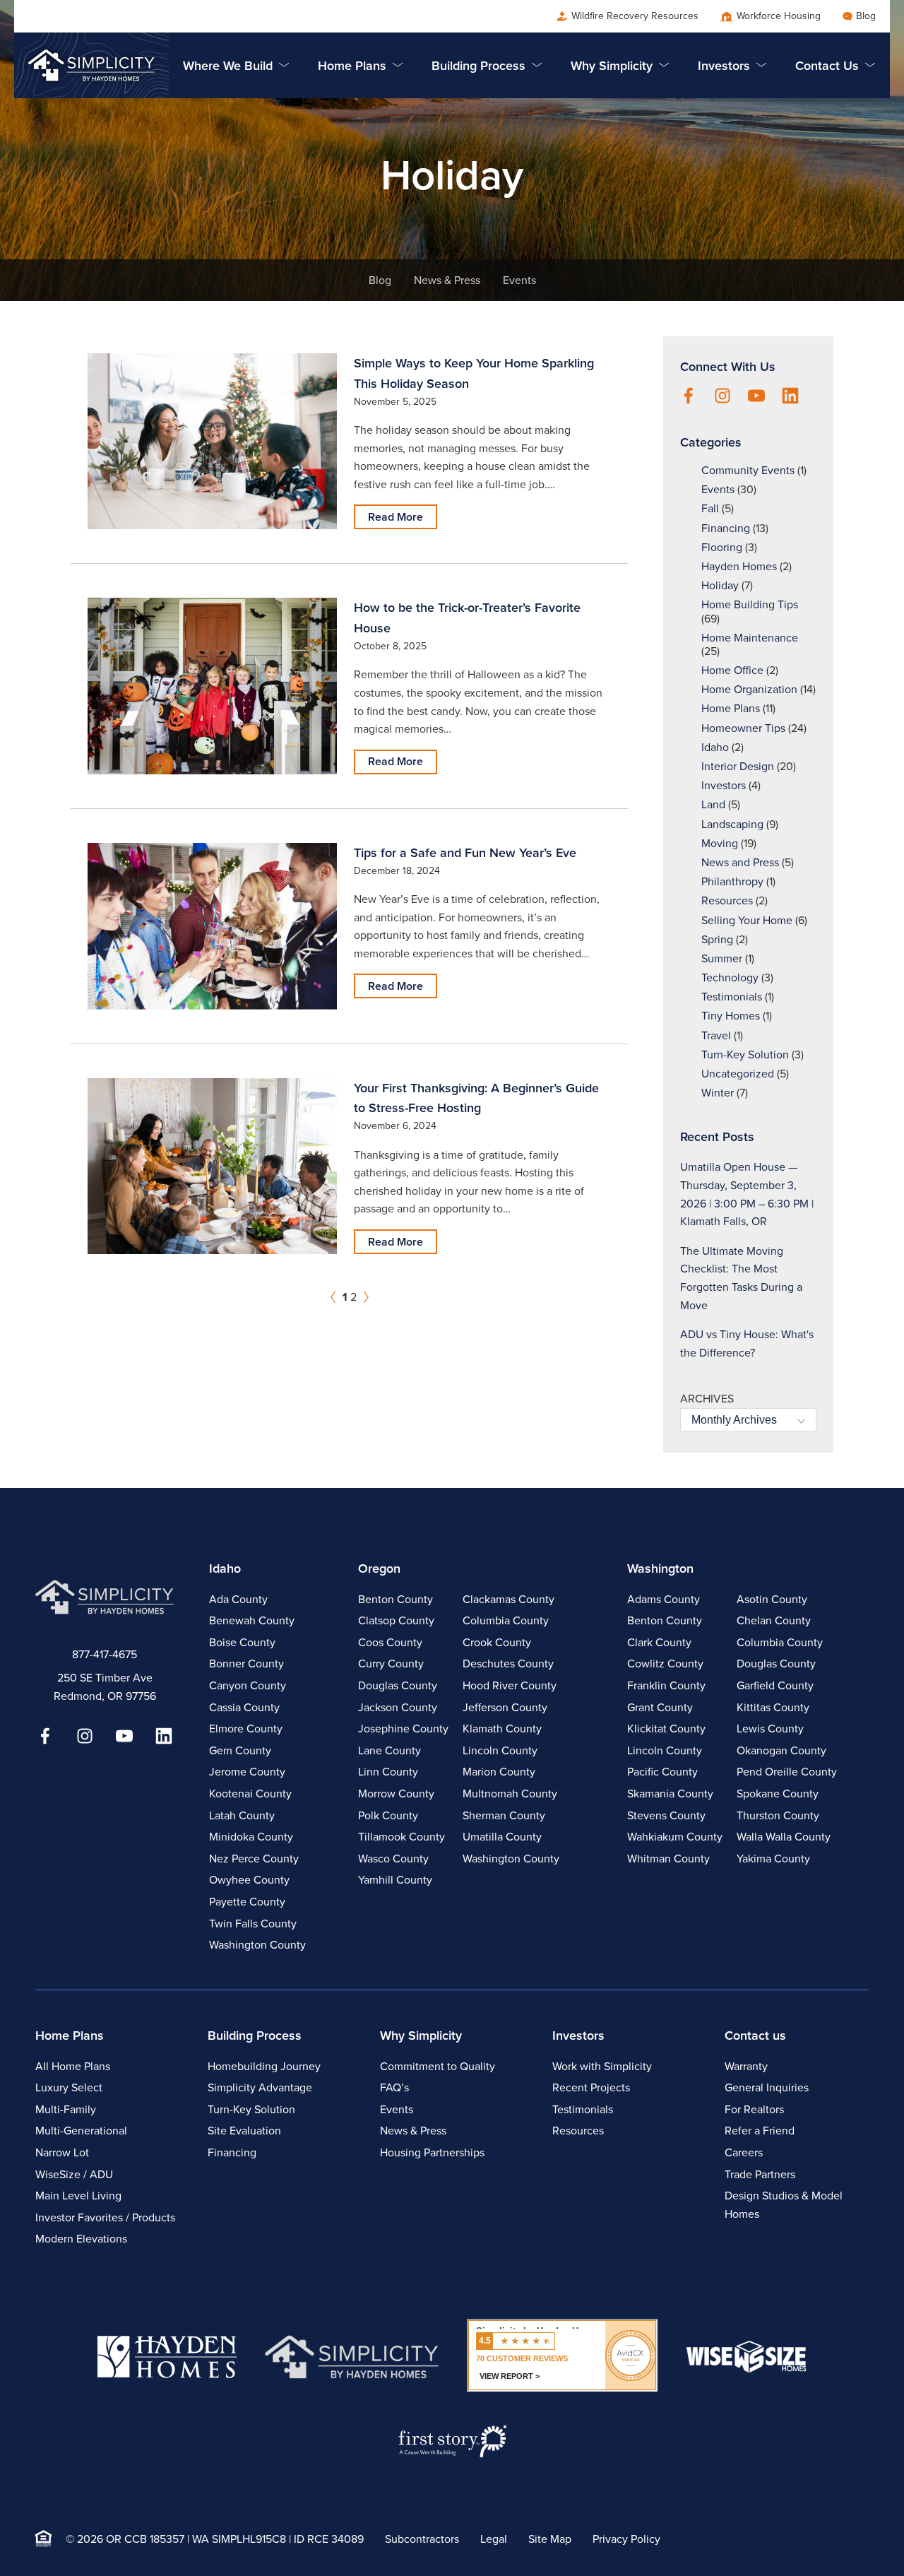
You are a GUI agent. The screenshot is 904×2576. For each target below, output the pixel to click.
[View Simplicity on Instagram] (722, 397)
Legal (494, 2539)
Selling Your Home (747, 920)
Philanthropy (732, 881)
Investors (724, 785)
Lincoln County (500, 1750)
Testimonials (732, 997)
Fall (710, 508)
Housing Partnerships (432, 2152)
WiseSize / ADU (74, 2174)
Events (519, 280)
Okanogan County (781, 1750)
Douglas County (398, 1685)
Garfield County (775, 1685)
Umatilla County (502, 1837)
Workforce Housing (779, 16)
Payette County (247, 1902)
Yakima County (773, 1859)
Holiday (720, 585)
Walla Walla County (784, 1837)
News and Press (740, 862)
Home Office (732, 670)
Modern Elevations (81, 2239)
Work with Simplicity (602, 2066)
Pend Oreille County (787, 1772)
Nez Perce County (254, 1859)
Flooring (722, 547)
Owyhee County (249, 1880)
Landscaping (732, 824)
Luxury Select (69, 2087)
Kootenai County (250, 1794)
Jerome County (247, 1772)
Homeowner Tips (743, 728)
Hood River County (510, 1685)
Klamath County (502, 1729)
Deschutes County (508, 1664)
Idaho (715, 747)
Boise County (242, 1642)
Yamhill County (395, 1880)
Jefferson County (505, 1707)
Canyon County (248, 1685)
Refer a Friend (760, 2131)
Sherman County (504, 1815)
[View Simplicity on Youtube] (756, 397)
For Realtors (754, 2109)
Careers (744, 2152)
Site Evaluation (244, 2131)
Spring (717, 939)
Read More (395, 517)
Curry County (391, 1664)
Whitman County (668, 1859)
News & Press (447, 280)
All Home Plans (73, 2066)
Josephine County (403, 1729)
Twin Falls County (253, 1924)
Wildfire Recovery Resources (635, 16)
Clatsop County (396, 1620)
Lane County (389, 1750)
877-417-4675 (105, 1654)
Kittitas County (773, 1707)
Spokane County (778, 1794)
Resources (727, 900)
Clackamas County (509, 1599)
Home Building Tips (750, 604)
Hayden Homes (739, 566)
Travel (716, 1035)
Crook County (497, 1642)
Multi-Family (66, 2109)
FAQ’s (394, 2087)
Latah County (242, 1815)
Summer (722, 958)
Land (713, 804)
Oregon (379, 1568)
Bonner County (246, 1664)
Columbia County (506, 1620)
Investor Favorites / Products (105, 2217)
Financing (726, 528)
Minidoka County (251, 1837)
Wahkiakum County (675, 1837)
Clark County (659, 1642)
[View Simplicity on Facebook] (689, 397)
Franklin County (666, 1685)
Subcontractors (422, 2539)
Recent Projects (591, 2087)
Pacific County (662, 1772)
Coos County (390, 1642)
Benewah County (252, 1620)
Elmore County (246, 1729)
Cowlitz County (665, 1664)
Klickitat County (666, 1729)
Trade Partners (760, 2174)
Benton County (395, 1599)
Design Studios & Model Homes (784, 2205)
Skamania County (670, 1794)
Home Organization (749, 689)
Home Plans (731, 708)
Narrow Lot (62, 2152)
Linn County (388, 1772)
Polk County (388, 1815)
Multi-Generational (81, 2131)
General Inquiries (767, 2087)
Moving (720, 843)
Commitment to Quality (438, 2066)
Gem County (240, 1750)
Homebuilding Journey (264, 2066)
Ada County (238, 1599)
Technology (730, 977)
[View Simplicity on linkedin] (790, 397)
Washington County (257, 1945)
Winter (718, 1093)
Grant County (660, 1707)
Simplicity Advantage (260, 2087)
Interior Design (738, 766)
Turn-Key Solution (745, 1054)
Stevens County (666, 1815)
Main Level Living (78, 2196)
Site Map (550, 2539)
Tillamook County (402, 1837)
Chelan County (774, 1620)
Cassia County (244, 1707)
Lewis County (770, 1729)
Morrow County (396, 1794)
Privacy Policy (626, 2539)
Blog (866, 16)
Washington (660, 1568)
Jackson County (398, 1707)
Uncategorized (738, 1074)
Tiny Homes (731, 1016)
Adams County (664, 1599)
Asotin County (772, 1599)
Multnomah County (510, 1794)
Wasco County (393, 1859)
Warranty (746, 2066)
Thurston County (778, 1815)
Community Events (748, 470)
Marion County (499, 1772)
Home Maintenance (750, 638)
